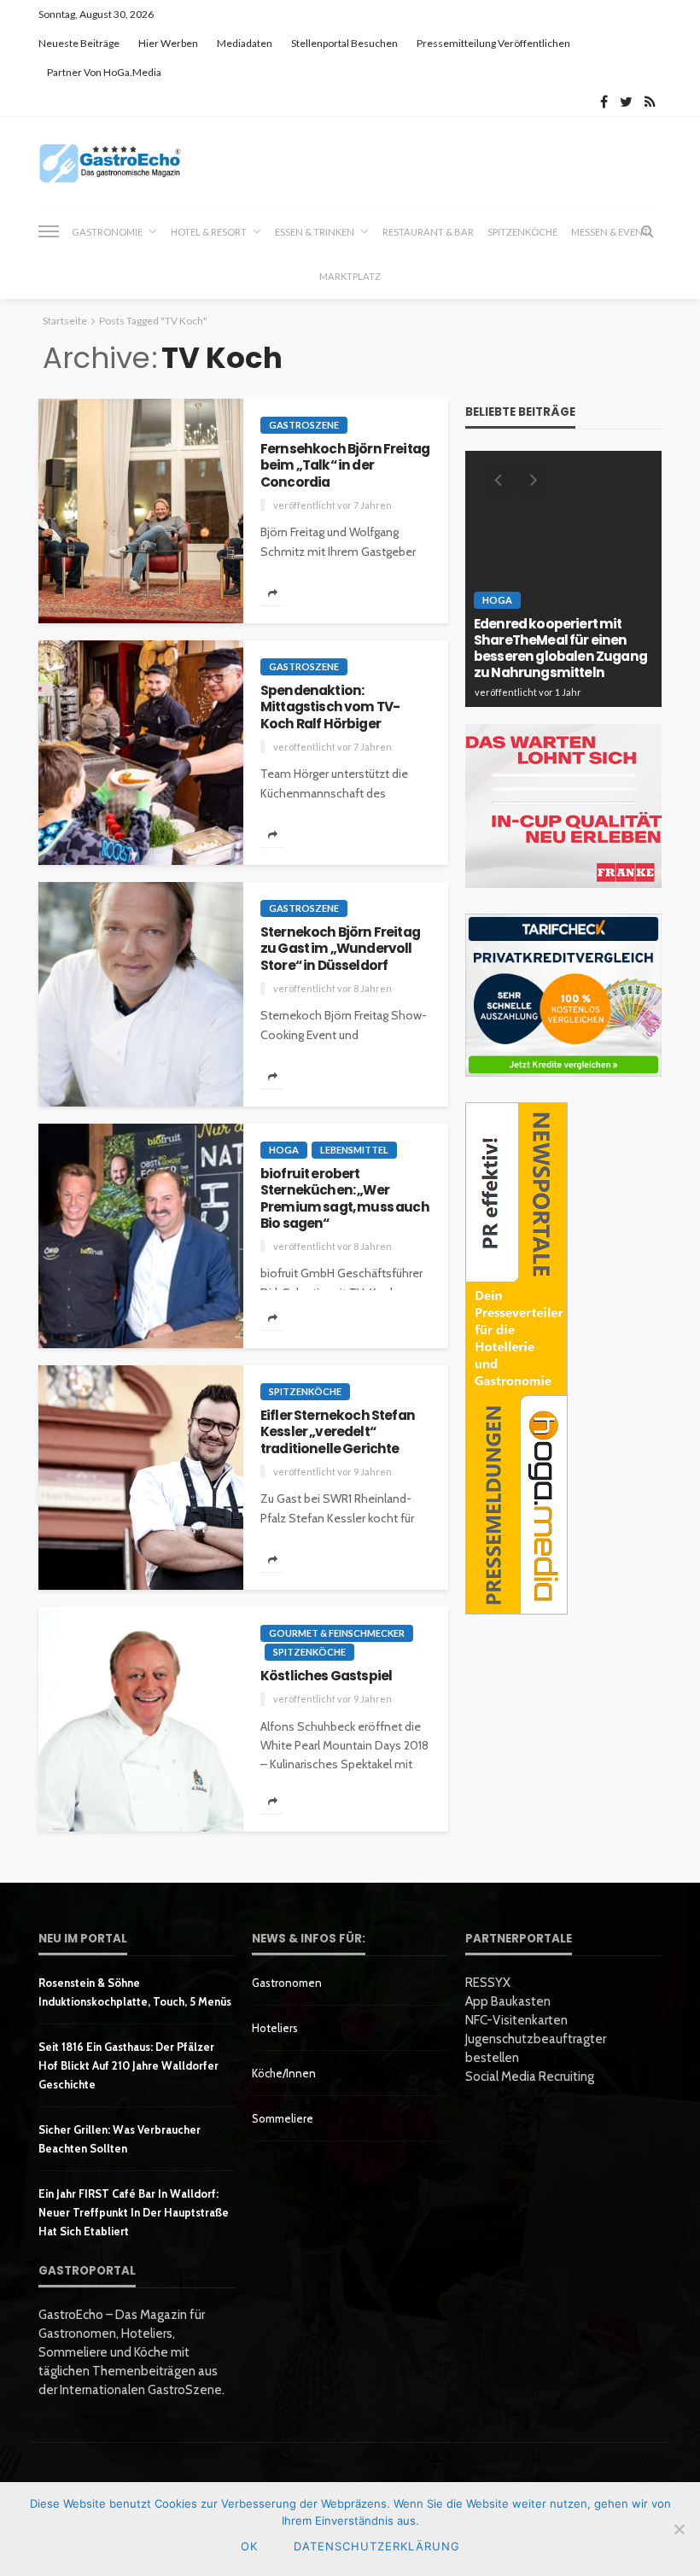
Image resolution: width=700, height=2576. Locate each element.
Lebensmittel (354, 1150)
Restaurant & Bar (428, 232)
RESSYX (488, 1983)
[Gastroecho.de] (110, 163)
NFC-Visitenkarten (516, 2020)
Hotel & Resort (209, 232)
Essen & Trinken (315, 232)
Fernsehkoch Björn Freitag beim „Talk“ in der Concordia (345, 465)
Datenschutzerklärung (377, 2546)
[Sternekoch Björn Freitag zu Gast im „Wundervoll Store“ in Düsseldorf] (141, 994)
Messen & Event (610, 232)
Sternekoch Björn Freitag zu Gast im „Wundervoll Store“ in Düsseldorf (340, 949)
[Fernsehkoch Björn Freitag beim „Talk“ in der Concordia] (141, 511)
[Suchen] (647, 231)
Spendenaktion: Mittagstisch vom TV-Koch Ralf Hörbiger (330, 707)
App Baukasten (508, 2001)
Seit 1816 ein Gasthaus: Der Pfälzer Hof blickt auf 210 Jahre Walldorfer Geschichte (128, 2065)
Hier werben (168, 43)
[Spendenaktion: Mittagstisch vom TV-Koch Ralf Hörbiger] (141, 753)
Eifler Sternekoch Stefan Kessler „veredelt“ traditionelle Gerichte (338, 1432)
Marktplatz (350, 276)
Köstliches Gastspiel (326, 1676)
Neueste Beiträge (79, 43)
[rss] (650, 102)
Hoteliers (275, 2028)
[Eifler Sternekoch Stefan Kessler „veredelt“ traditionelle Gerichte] (141, 1478)
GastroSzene (304, 425)
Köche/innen (284, 2073)
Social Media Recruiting (530, 2077)
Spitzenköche (522, 232)
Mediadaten (245, 43)
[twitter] (626, 102)
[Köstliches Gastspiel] (141, 1719)
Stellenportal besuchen (344, 43)
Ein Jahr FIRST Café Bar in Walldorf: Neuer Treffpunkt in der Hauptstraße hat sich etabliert (134, 2212)
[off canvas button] (49, 231)
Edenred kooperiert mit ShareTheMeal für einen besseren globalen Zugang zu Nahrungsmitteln (560, 648)
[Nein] (679, 2529)
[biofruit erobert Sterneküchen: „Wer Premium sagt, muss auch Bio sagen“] (141, 1236)
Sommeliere (283, 2118)
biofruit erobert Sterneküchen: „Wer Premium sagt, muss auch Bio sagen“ (345, 1198)
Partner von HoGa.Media (104, 72)
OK (249, 2546)
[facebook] (604, 102)
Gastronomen (287, 1983)
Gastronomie (107, 232)
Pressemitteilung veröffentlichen (493, 43)
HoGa (284, 1150)
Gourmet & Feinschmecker (337, 1633)
